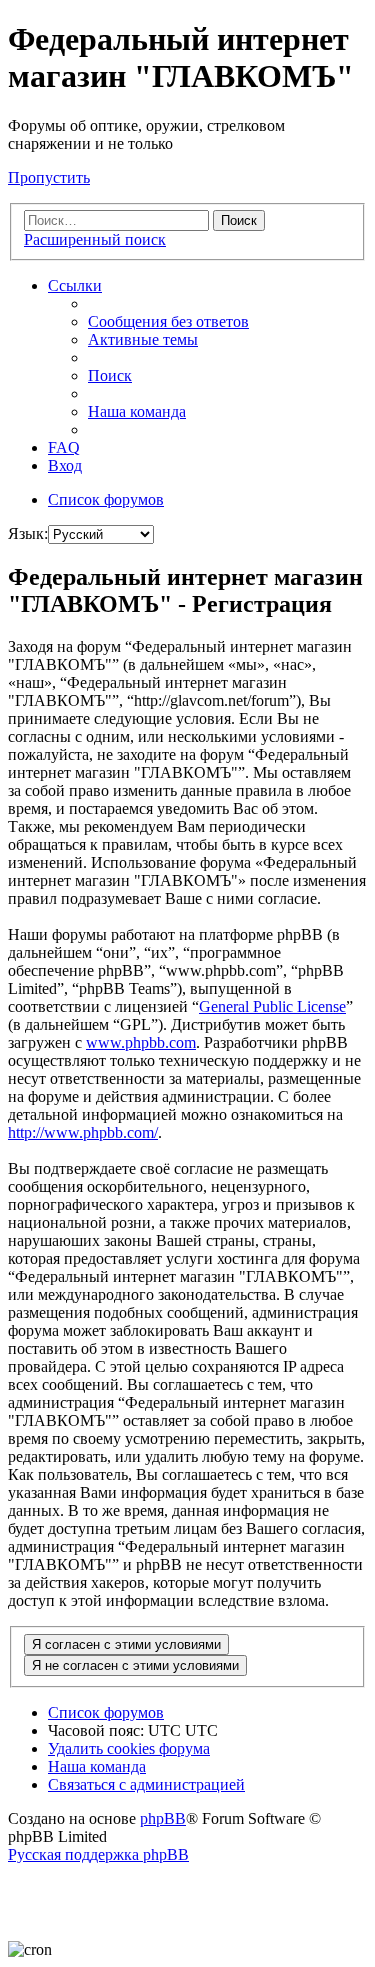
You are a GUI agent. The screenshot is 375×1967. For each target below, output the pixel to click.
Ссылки (75, 285)
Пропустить (49, 177)
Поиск (239, 220)
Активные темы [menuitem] (143, 339)
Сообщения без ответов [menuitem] (168, 321)
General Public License (272, 1006)
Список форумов (106, 1712)
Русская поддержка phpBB (98, 1854)
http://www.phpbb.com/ (83, 1132)
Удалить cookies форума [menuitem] (129, 1748)
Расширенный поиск (95, 239)
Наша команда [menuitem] (137, 411)
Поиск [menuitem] (110, 375)
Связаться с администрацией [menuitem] (146, 1784)
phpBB (163, 1818)
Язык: (28, 533)
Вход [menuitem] (65, 465)
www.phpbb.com (141, 1042)
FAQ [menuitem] (64, 447)
